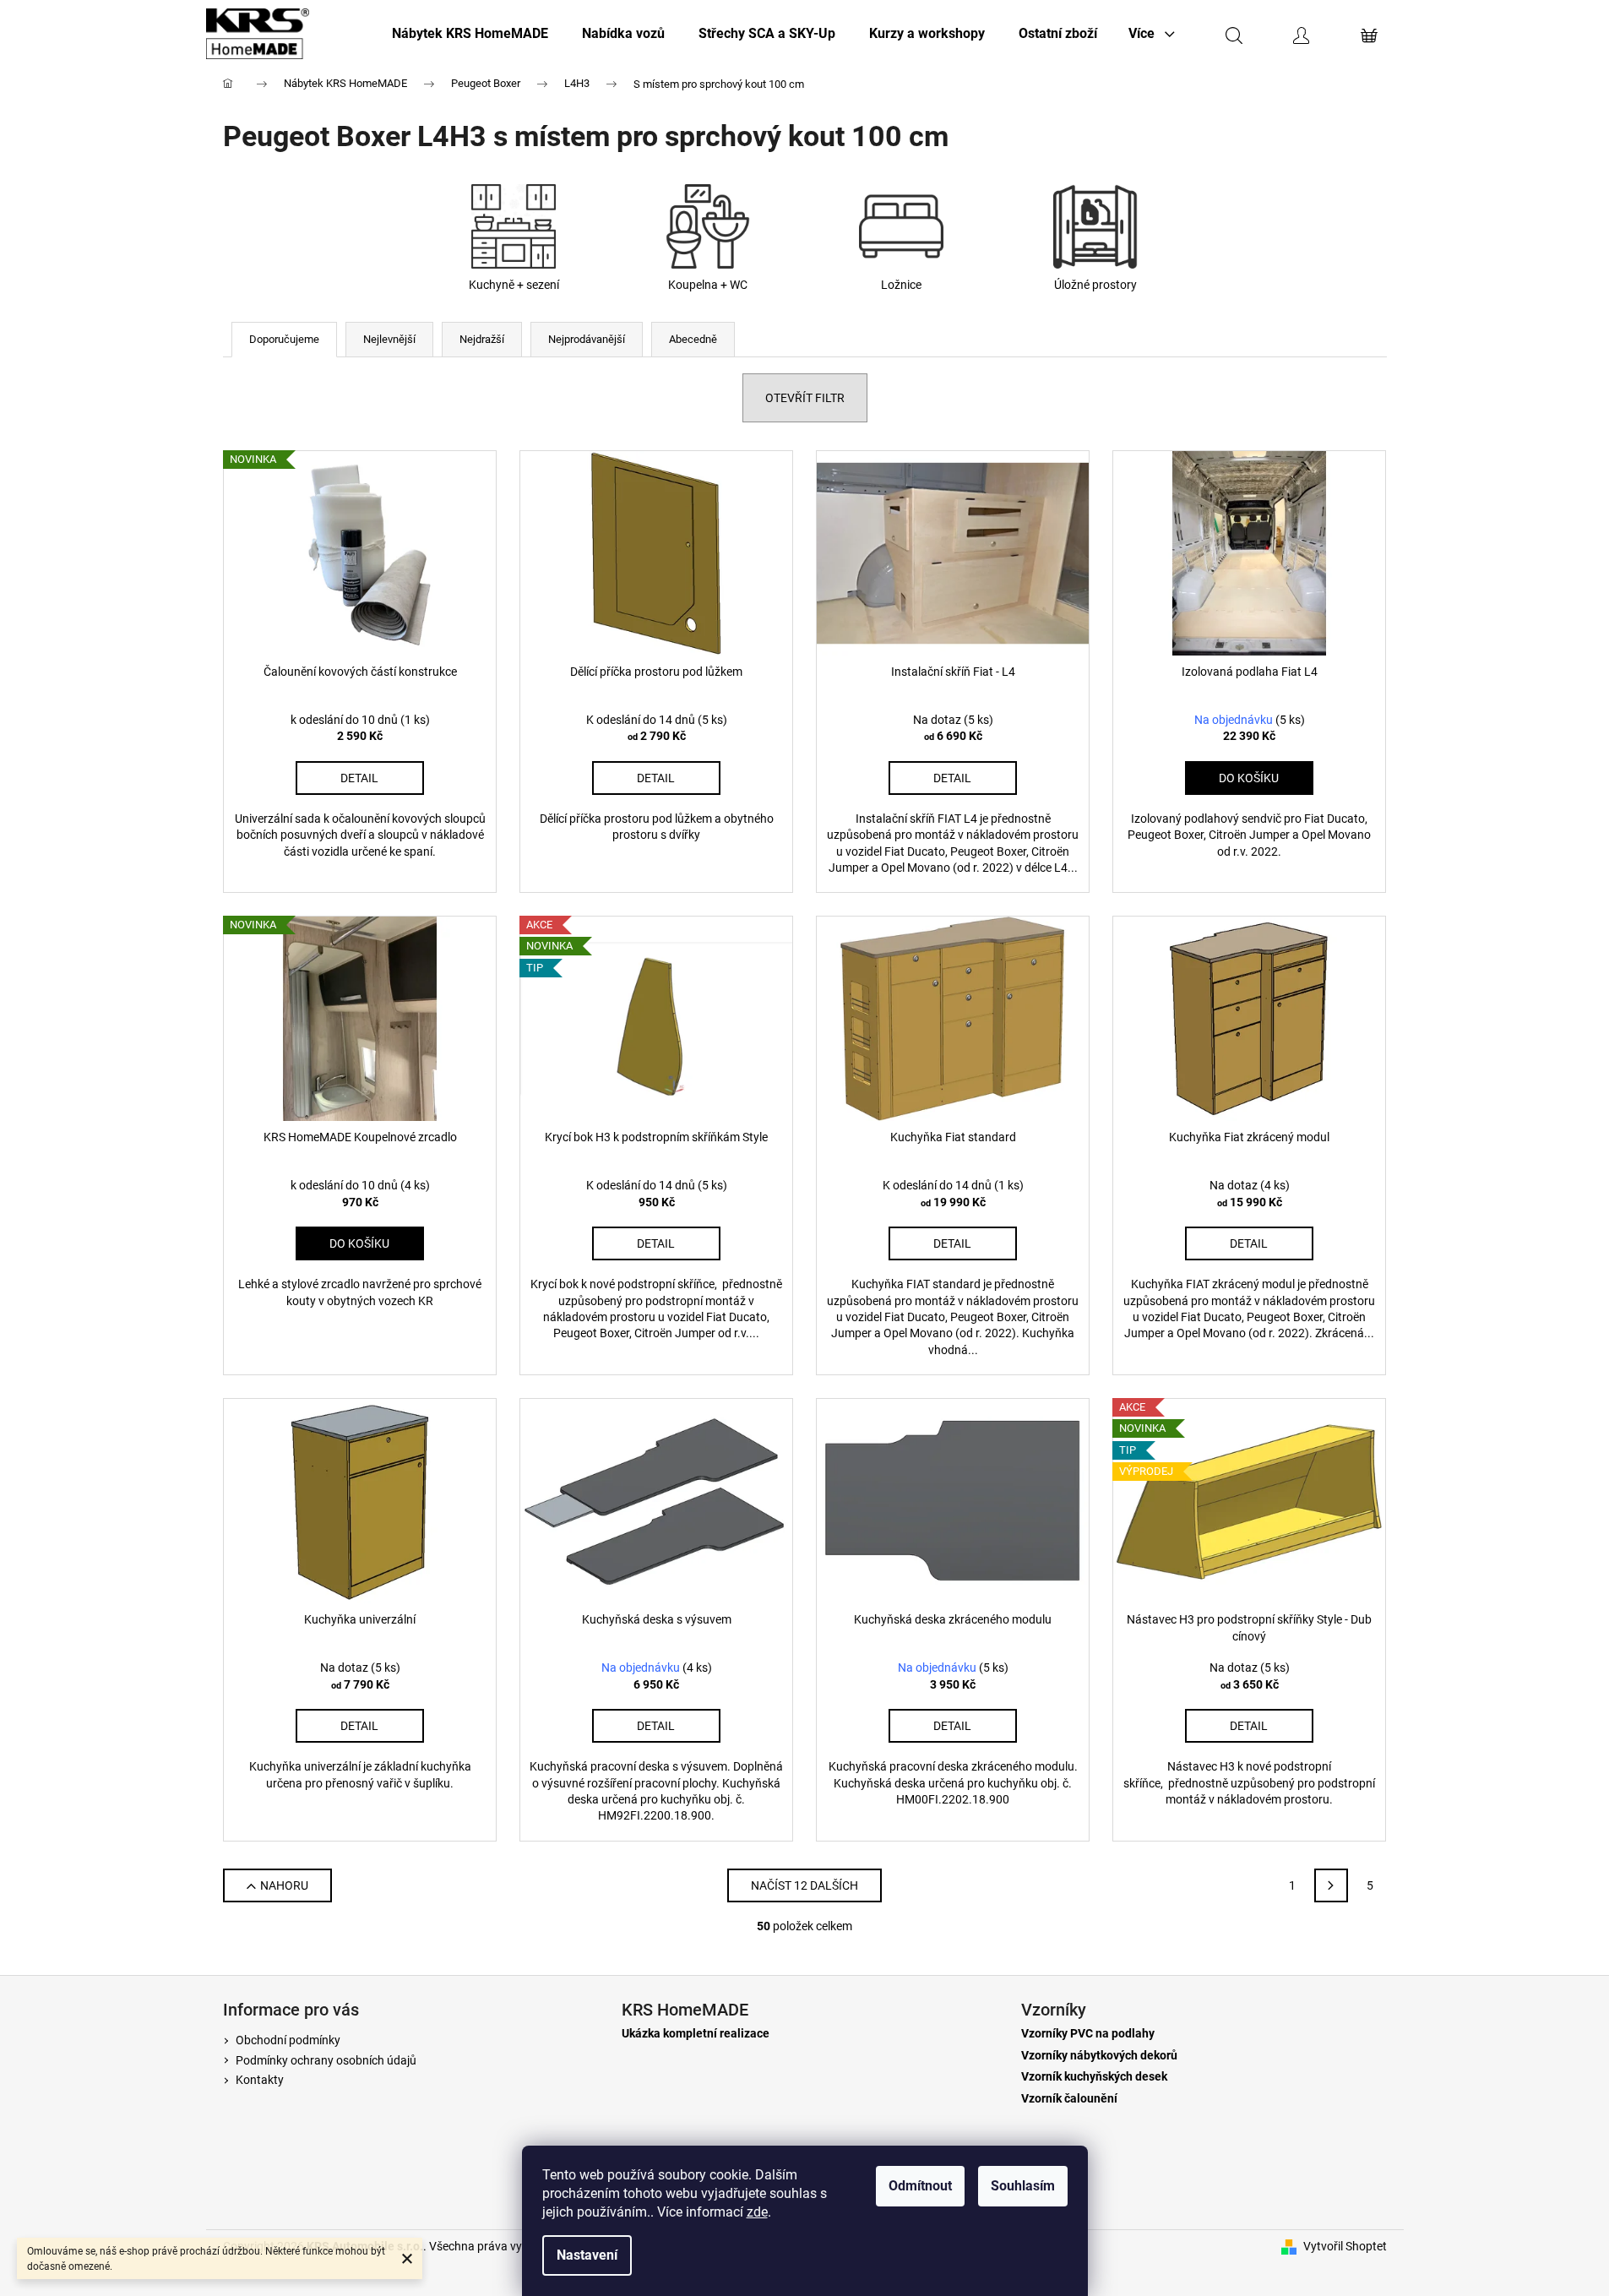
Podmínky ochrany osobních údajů (326, 2060)
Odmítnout (920, 2186)
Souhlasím (1023, 2186)
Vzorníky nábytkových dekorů (1099, 2056)
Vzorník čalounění (1069, 2099)
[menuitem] (470, 34)
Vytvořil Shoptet (1345, 2246)
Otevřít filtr (805, 398)
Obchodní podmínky (288, 2040)
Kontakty (260, 2080)
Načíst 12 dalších (804, 1885)
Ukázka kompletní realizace (696, 2034)
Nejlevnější (389, 339)
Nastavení (587, 2255)
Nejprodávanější (587, 339)
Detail (359, 778)
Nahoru (284, 1885)
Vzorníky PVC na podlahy (1088, 2034)
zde (757, 2212)
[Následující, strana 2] (1331, 1885)
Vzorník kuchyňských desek (1094, 2077)
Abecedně (693, 339)
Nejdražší (482, 339)
